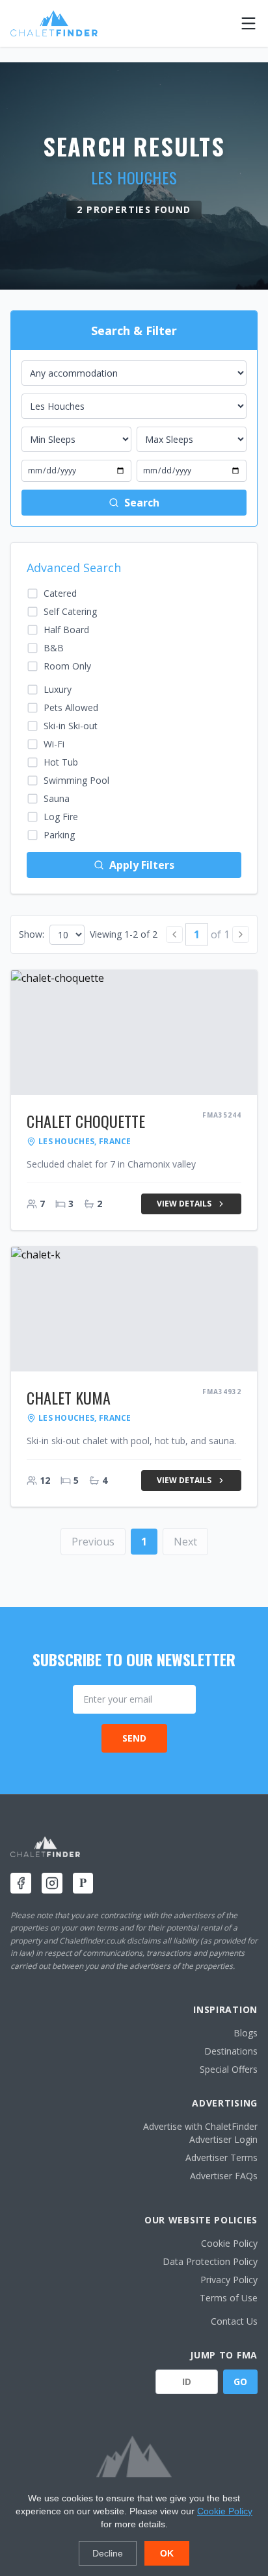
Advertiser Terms (221, 2157)
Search (142, 503)
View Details (184, 1204)
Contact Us (234, 2321)
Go (240, 2382)
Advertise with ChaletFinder (200, 2126)
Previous (93, 1542)
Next (185, 1542)
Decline (108, 2553)
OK (167, 2553)
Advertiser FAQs (224, 2176)
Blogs (246, 2033)
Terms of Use (229, 2298)
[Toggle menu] (248, 23)
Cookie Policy (229, 2243)
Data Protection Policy (210, 2261)
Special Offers (229, 2069)
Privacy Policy (229, 2280)
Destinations (231, 2051)
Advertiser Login (223, 2139)
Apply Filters (142, 865)
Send (134, 1738)
